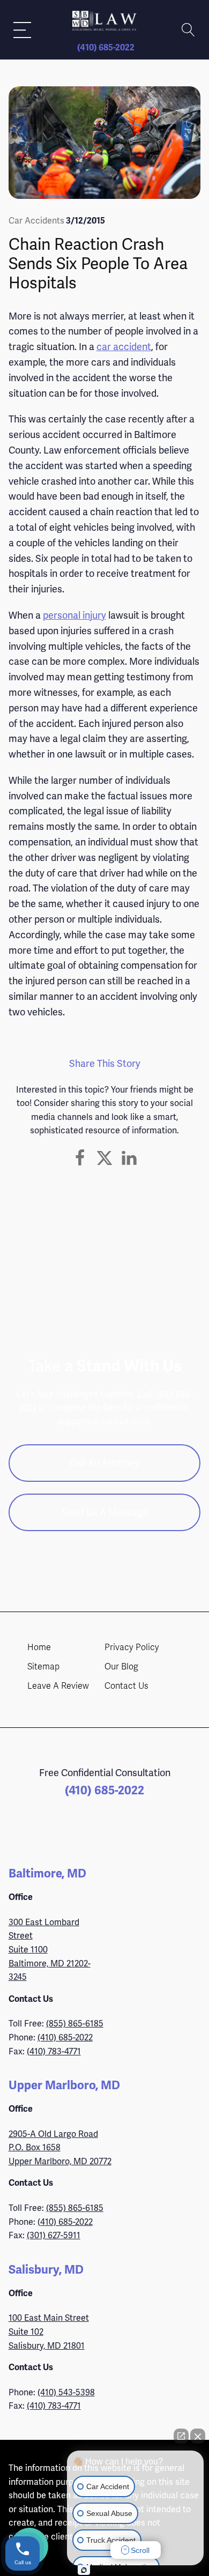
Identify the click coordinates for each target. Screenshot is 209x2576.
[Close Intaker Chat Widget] (198, 2436)
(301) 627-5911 (54, 2235)
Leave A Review (58, 1686)
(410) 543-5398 (66, 2392)
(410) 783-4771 (54, 2051)
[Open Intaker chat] (84, 2570)
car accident (124, 347)
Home (39, 1647)
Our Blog (121, 1667)
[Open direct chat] (181, 2436)
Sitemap (43, 1667)
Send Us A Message (105, 1512)
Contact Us (126, 1686)
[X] (104, 1158)
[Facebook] (80, 1158)
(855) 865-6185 (75, 2024)
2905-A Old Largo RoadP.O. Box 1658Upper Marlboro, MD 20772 (60, 2148)
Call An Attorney (105, 1463)
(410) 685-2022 (106, 48)
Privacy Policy (132, 1647)
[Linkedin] (129, 1158)
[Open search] (188, 30)
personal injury (74, 615)
